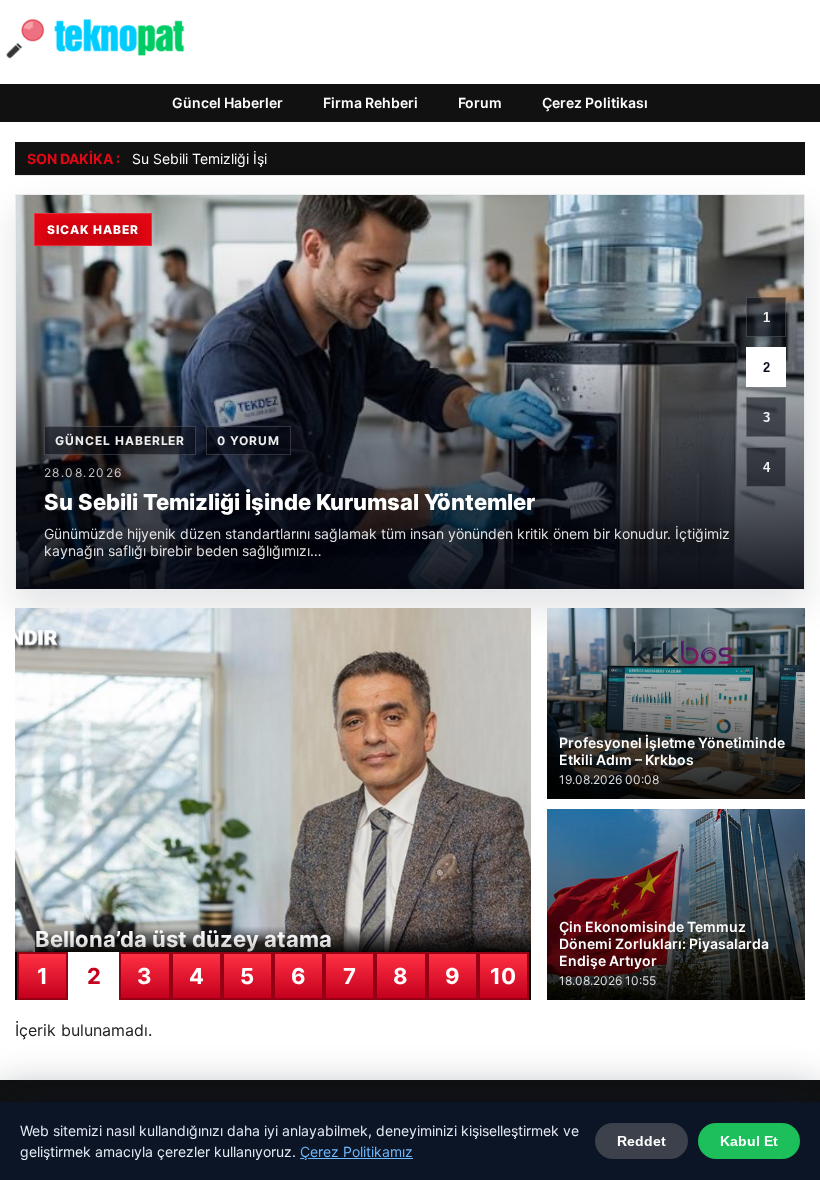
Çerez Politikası (595, 102)
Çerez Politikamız (356, 1151)
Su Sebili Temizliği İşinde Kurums (238, 158)
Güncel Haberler (227, 102)
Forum (480, 102)
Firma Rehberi (370, 102)
